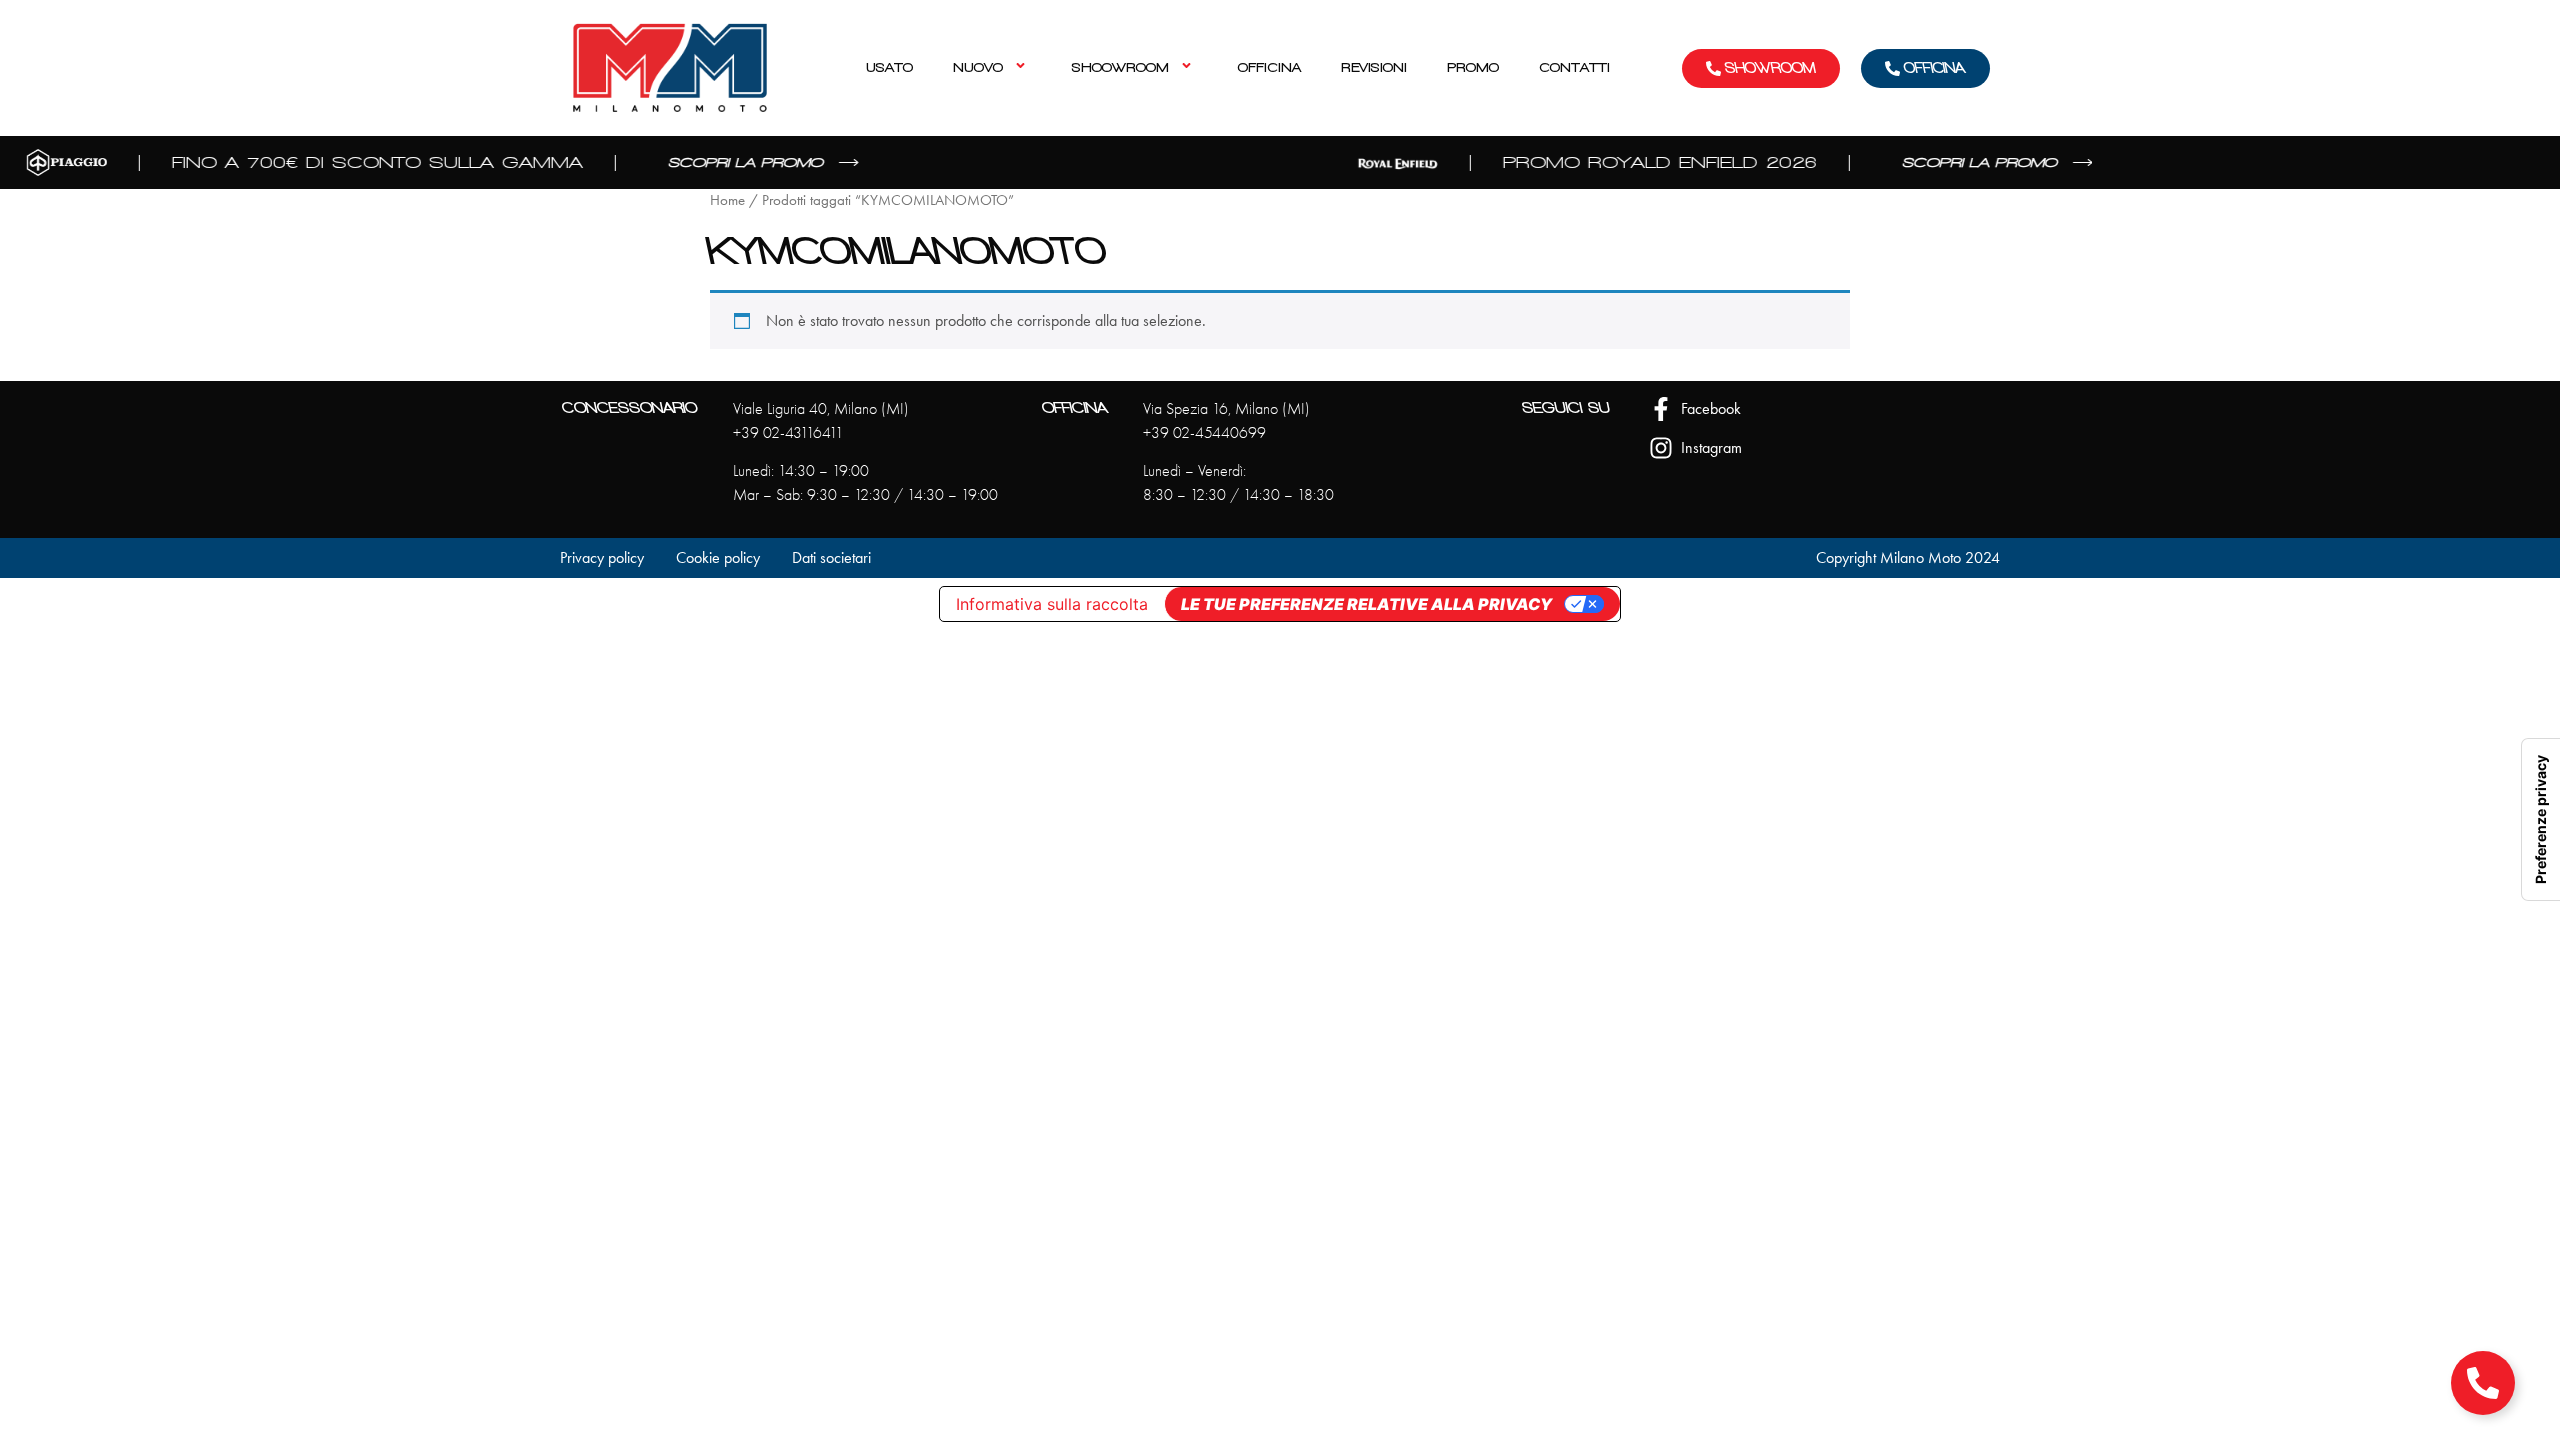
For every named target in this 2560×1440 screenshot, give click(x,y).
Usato (889, 67)
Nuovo (978, 67)
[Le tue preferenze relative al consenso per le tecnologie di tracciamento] (2541, 819)
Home (727, 200)
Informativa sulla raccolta (1052, 604)
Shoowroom (1120, 67)
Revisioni (1374, 67)
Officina (1269, 67)
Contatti (1574, 67)
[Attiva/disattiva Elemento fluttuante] (2483, 1383)
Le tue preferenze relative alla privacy (1366, 604)
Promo (1473, 67)
